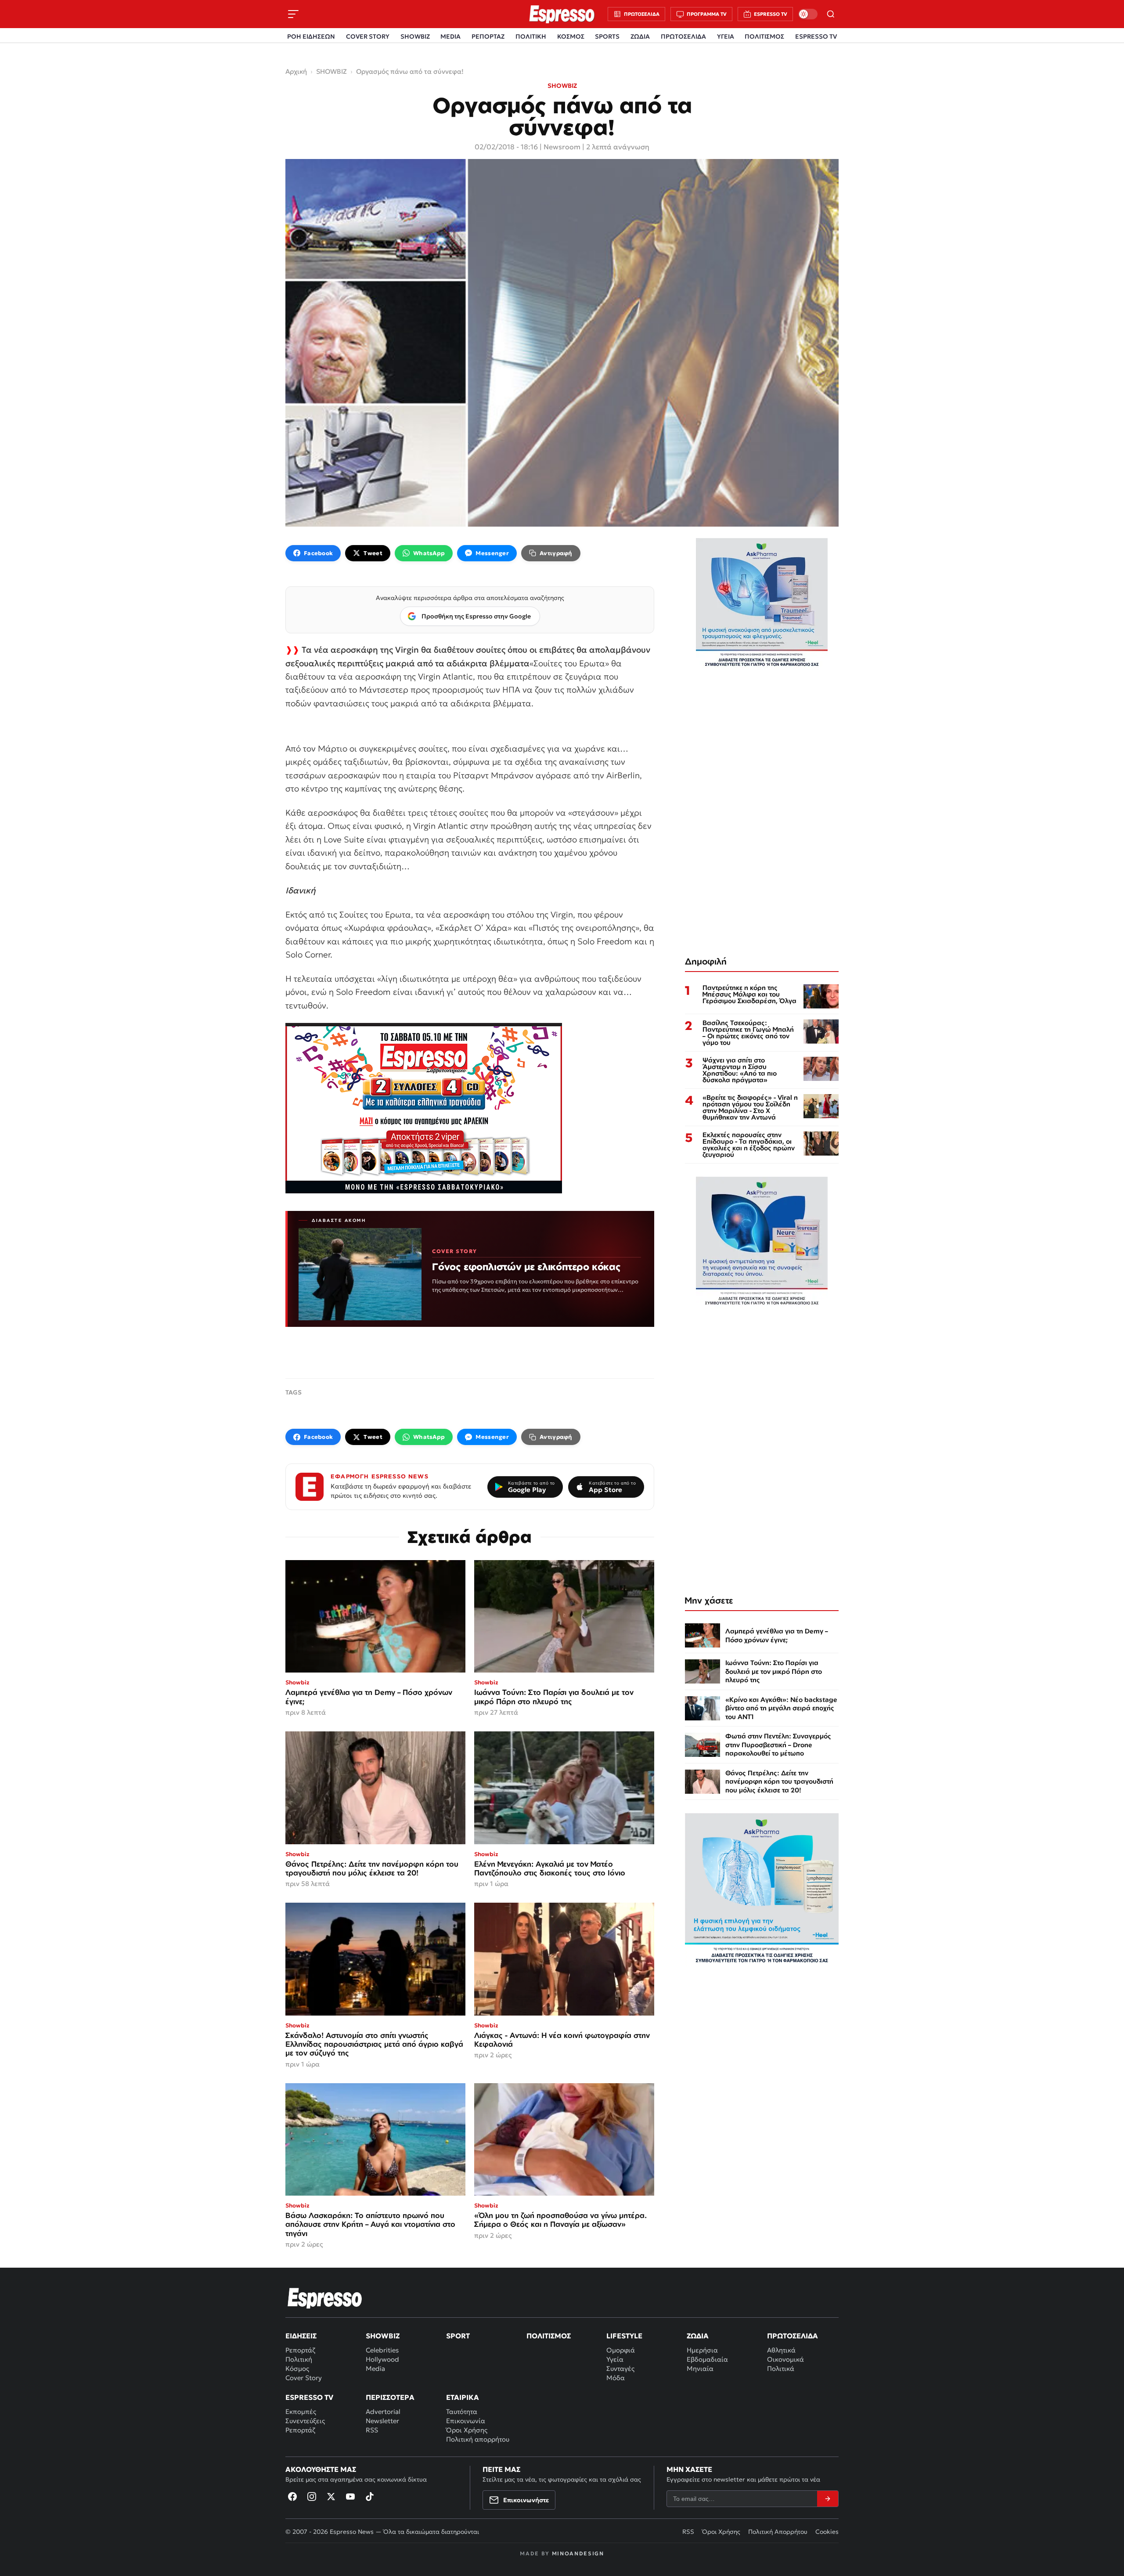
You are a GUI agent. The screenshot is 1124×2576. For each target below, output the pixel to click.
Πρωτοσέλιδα (793, 2336)
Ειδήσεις (301, 2336)
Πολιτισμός (549, 2336)
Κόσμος (297, 2368)
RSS (372, 2430)
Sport (458, 2336)
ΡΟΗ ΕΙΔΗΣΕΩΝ (311, 36)
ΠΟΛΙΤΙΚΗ (531, 36)
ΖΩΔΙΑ (640, 36)
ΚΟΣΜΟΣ (571, 36)
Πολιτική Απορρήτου (778, 2532)
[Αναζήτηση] (831, 14)
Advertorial (383, 2412)
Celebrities (382, 2350)
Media (375, 2368)
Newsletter (382, 2421)
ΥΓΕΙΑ (726, 36)
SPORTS (607, 36)
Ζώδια (698, 2336)
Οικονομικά (785, 2359)
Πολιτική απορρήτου (478, 2439)
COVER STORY (368, 36)
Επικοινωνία (466, 2421)
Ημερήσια (702, 2350)
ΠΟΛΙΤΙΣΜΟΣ (764, 36)
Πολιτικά (781, 2368)
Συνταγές (620, 2368)
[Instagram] (312, 2497)
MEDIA (450, 36)
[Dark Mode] (808, 14)
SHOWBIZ (415, 36)
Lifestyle (624, 2336)
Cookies (827, 2532)
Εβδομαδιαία (707, 2359)
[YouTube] (350, 2497)
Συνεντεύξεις (305, 2421)
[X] (331, 2497)
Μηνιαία (700, 2368)
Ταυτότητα (462, 2412)
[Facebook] (292, 2497)
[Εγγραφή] (828, 2499)
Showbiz (383, 2336)
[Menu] (293, 14)
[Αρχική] (325, 2298)
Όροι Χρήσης (467, 2430)
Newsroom (562, 147)
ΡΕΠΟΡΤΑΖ (488, 36)
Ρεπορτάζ (300, 2350)
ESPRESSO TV (816, 36)
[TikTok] (370, 2497)
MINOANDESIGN (578, 2553)
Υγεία (615, 2359)
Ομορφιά (621, 2350)
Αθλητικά (781, 2350)
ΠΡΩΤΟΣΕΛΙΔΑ (683, 36)
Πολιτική (299, 2359)
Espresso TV (309, 2397)
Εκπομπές (301, 2412)
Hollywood (382, 2359)
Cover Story (304, 2378)
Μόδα (616, 2378)
